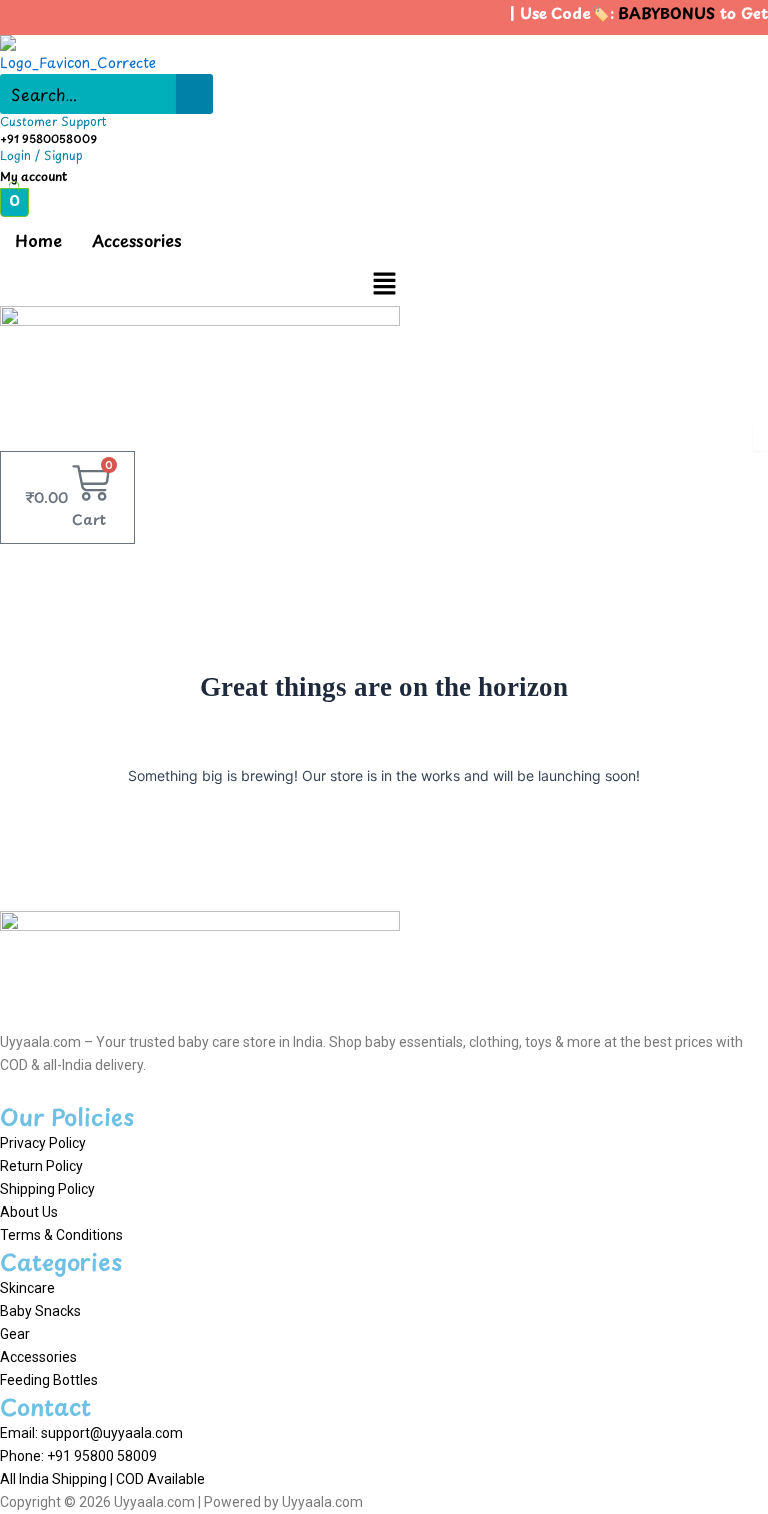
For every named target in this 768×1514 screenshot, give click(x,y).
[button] (384, 284)
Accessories (137, 240)
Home (38, 240)
